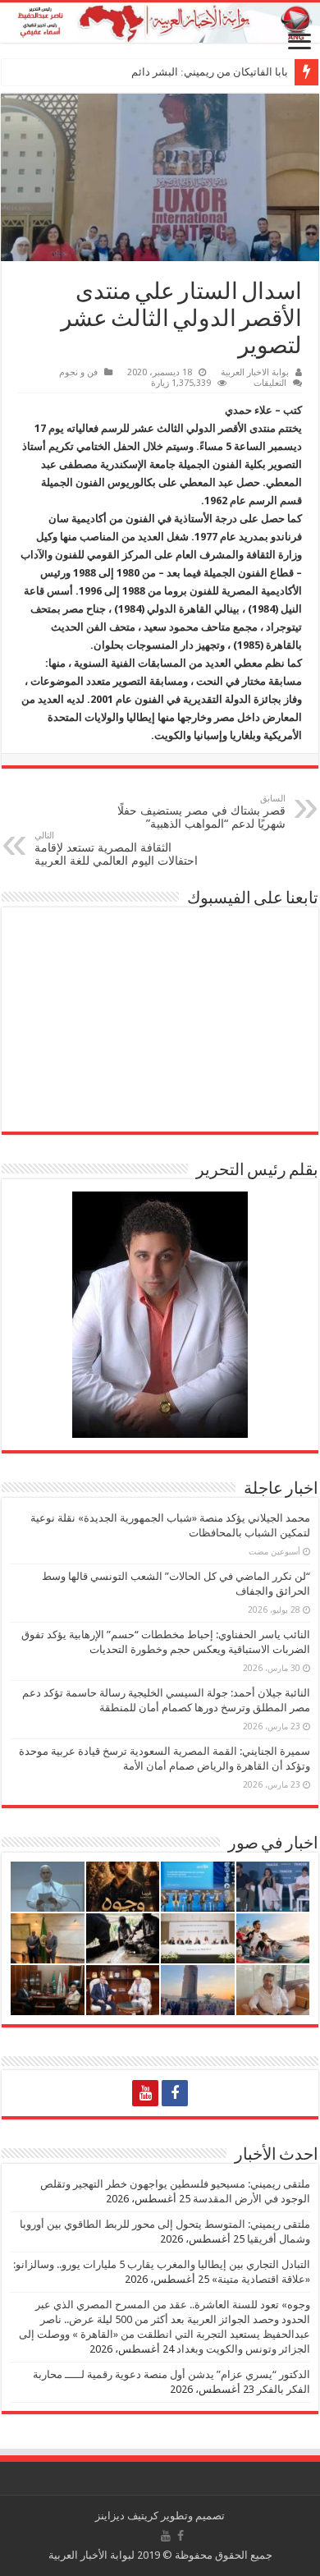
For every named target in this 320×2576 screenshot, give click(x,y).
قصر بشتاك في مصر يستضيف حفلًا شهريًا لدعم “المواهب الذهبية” (201, 812)
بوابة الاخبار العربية (255, 372)
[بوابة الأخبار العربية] (160, 23)
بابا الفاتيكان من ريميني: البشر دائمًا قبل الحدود (183, 72)
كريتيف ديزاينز (127, 2516)
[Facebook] (175, 2093)
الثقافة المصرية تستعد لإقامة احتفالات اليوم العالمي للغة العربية (116, 849)
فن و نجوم (78, 372)
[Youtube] (145, 2093)
